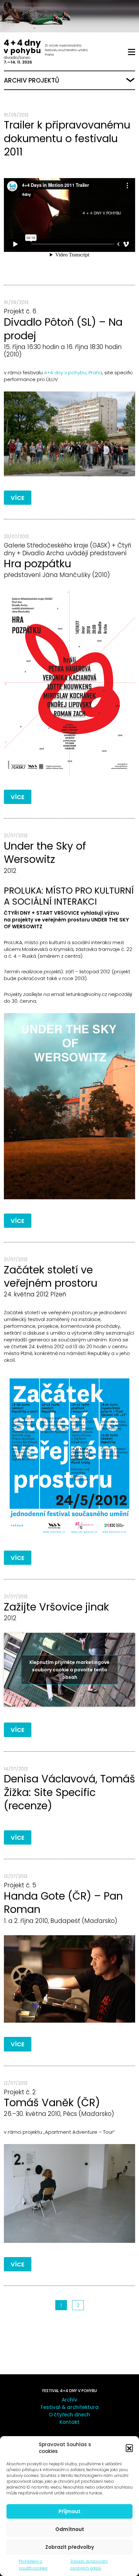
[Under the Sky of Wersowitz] (69, 1106)
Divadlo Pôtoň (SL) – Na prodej (63, 329)
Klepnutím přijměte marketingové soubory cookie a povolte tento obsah (69, 1669)
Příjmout (69, 2511)
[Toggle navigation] (132, 52)
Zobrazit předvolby (70, 2547)
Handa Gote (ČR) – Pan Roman (63, 1903)
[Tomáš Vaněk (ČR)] (69, 2193)
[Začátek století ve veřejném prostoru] (69, 1454)
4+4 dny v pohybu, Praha (73, 373)
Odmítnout (70, 2529)
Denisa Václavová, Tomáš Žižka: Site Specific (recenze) (69, 1792)
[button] (129, 2448)
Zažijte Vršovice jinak (56, 1607)
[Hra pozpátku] (69, 683)
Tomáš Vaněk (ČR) (52, 2102)
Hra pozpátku (37, 564)
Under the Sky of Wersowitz (45, 853)
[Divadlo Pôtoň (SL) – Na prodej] (69, 434)
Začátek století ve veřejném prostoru (51, 1277)
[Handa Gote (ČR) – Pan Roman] (69, 1979)
